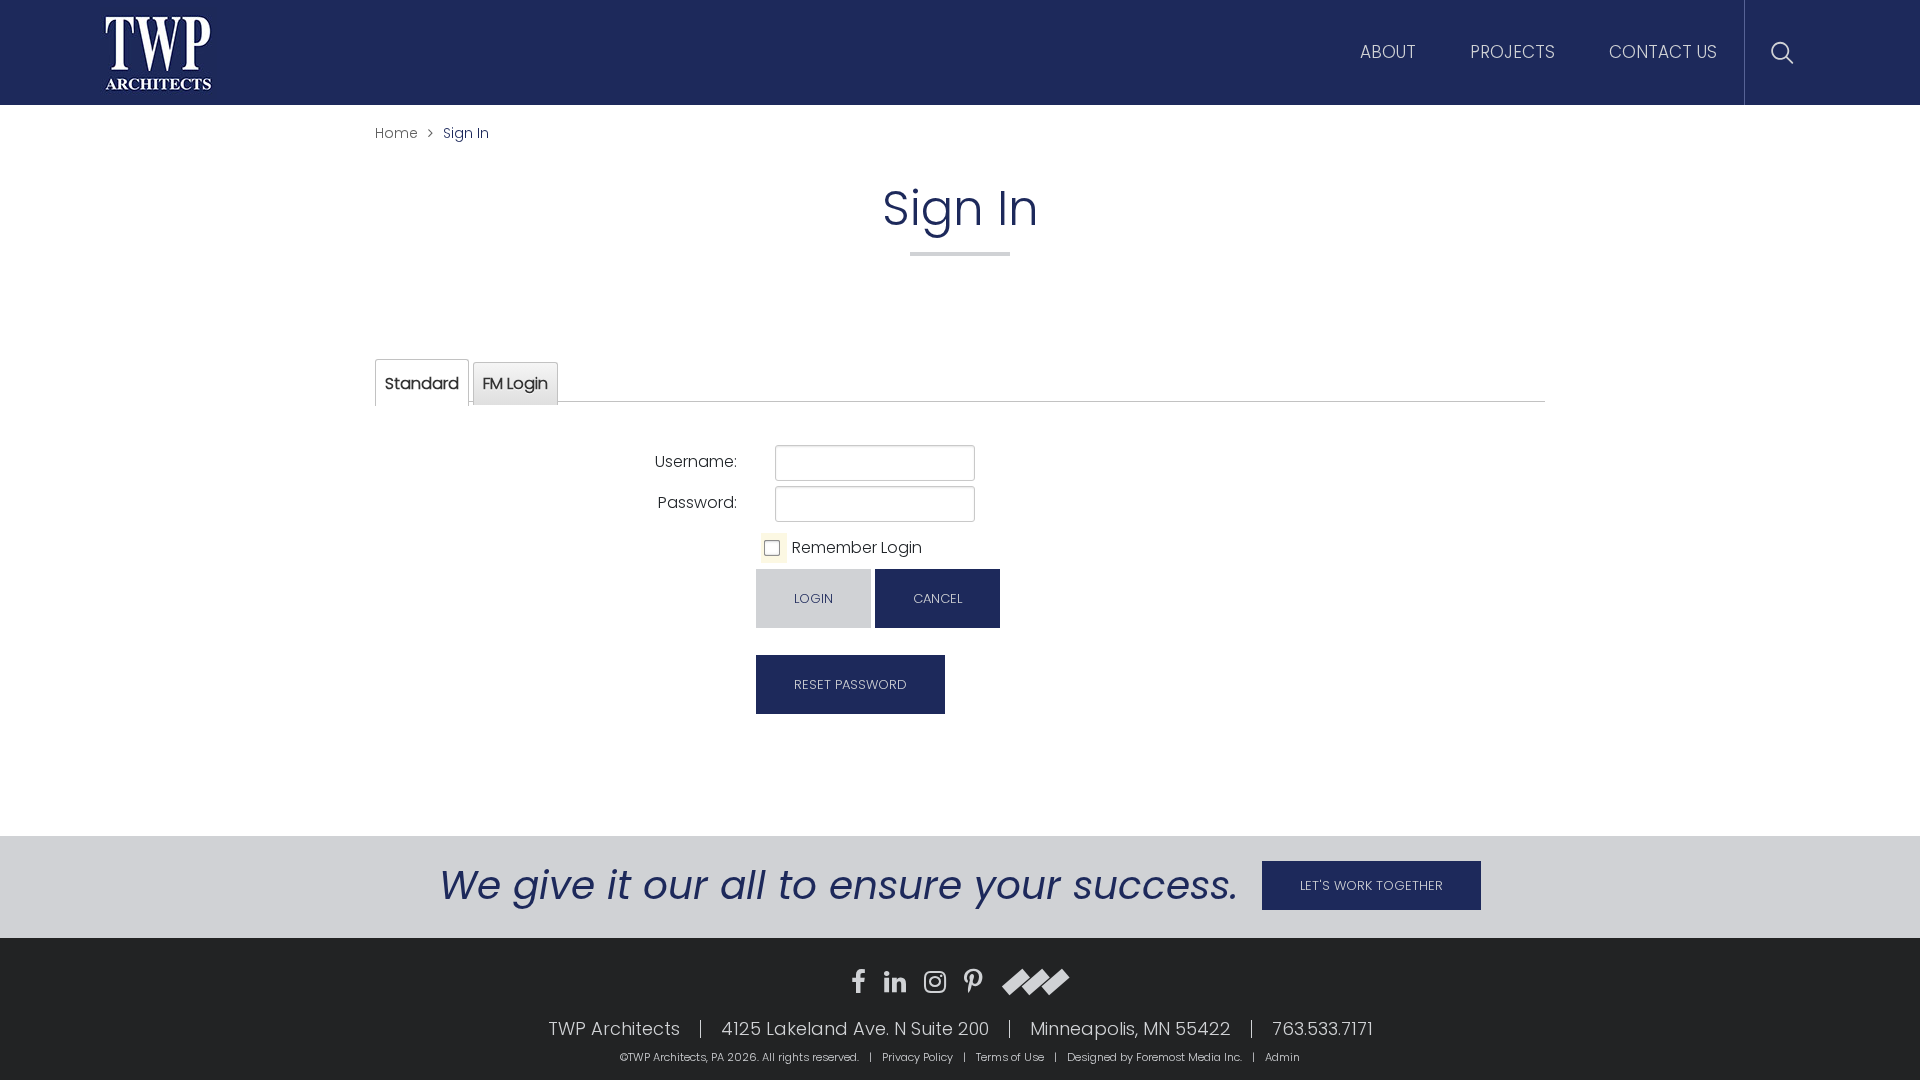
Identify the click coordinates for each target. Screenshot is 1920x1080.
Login (813, 598)
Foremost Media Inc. (1189, 1057)
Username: (696, 461)
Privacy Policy (917, 1057)
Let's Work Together (1371, 885)
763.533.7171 (1322, 1029)
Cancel (937, 598)
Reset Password (850, 684)
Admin (1282, 1057)
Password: (697, 502)
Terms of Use (1010, 1057)
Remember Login (857, 547)
